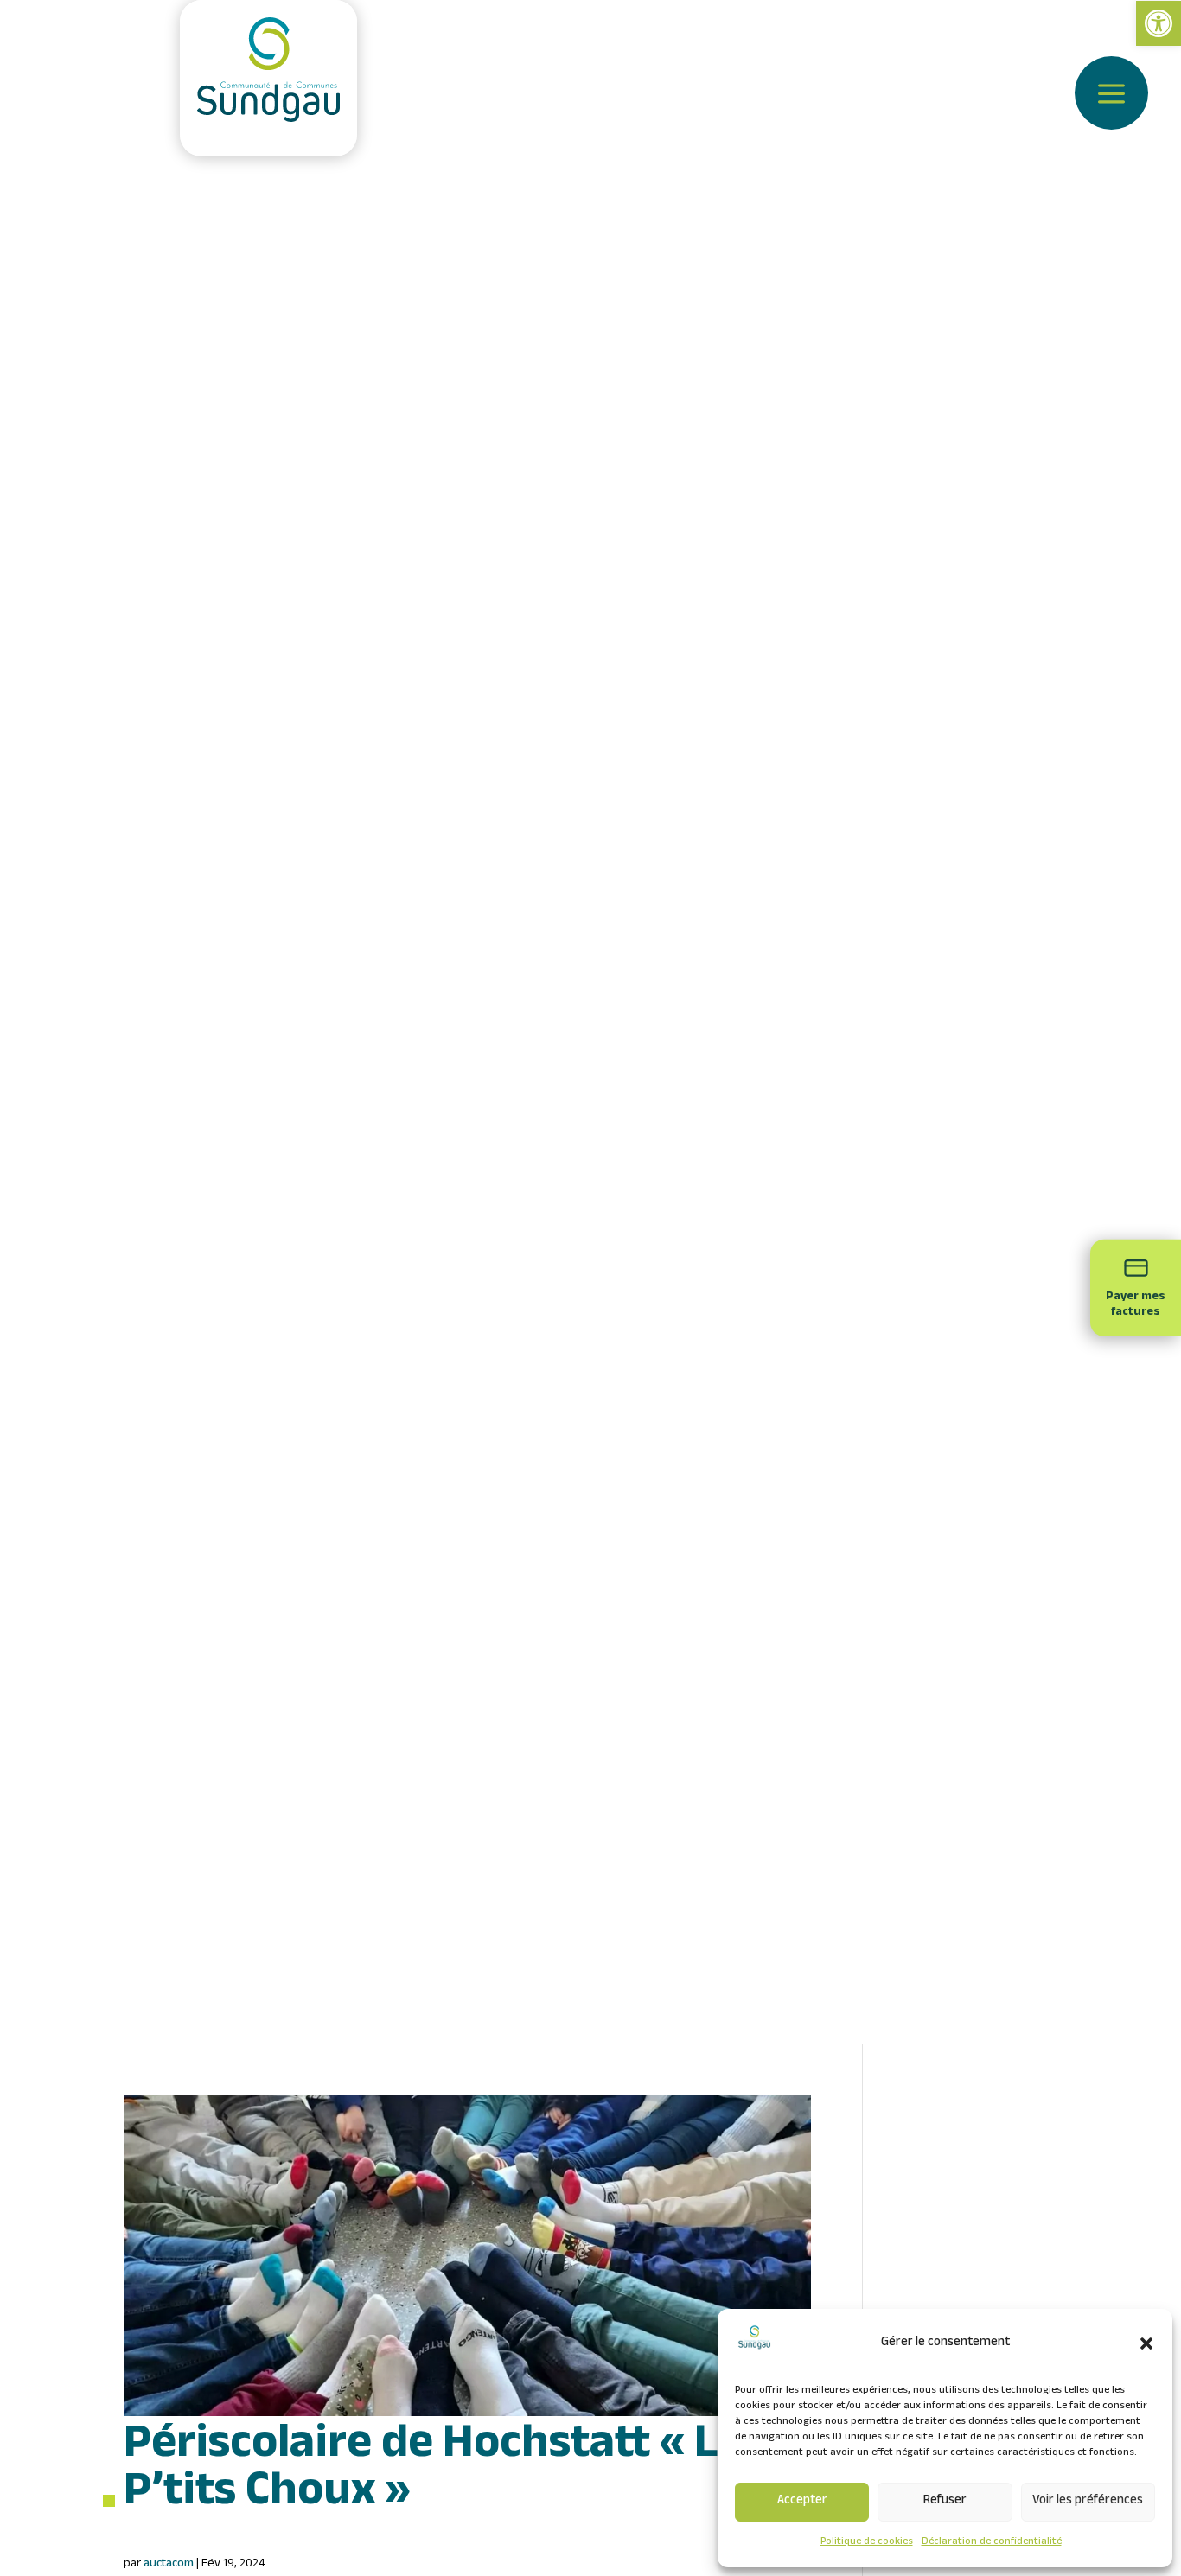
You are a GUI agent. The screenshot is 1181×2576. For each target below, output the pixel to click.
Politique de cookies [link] (867, 2542)
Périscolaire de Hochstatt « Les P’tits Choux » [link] (444, 2490)
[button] (1146, 2343)
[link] (1159, 23)
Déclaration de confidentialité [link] (992, 2542)
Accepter (802, 2502)
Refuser (945, 2502)
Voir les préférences (1088, 2502)
